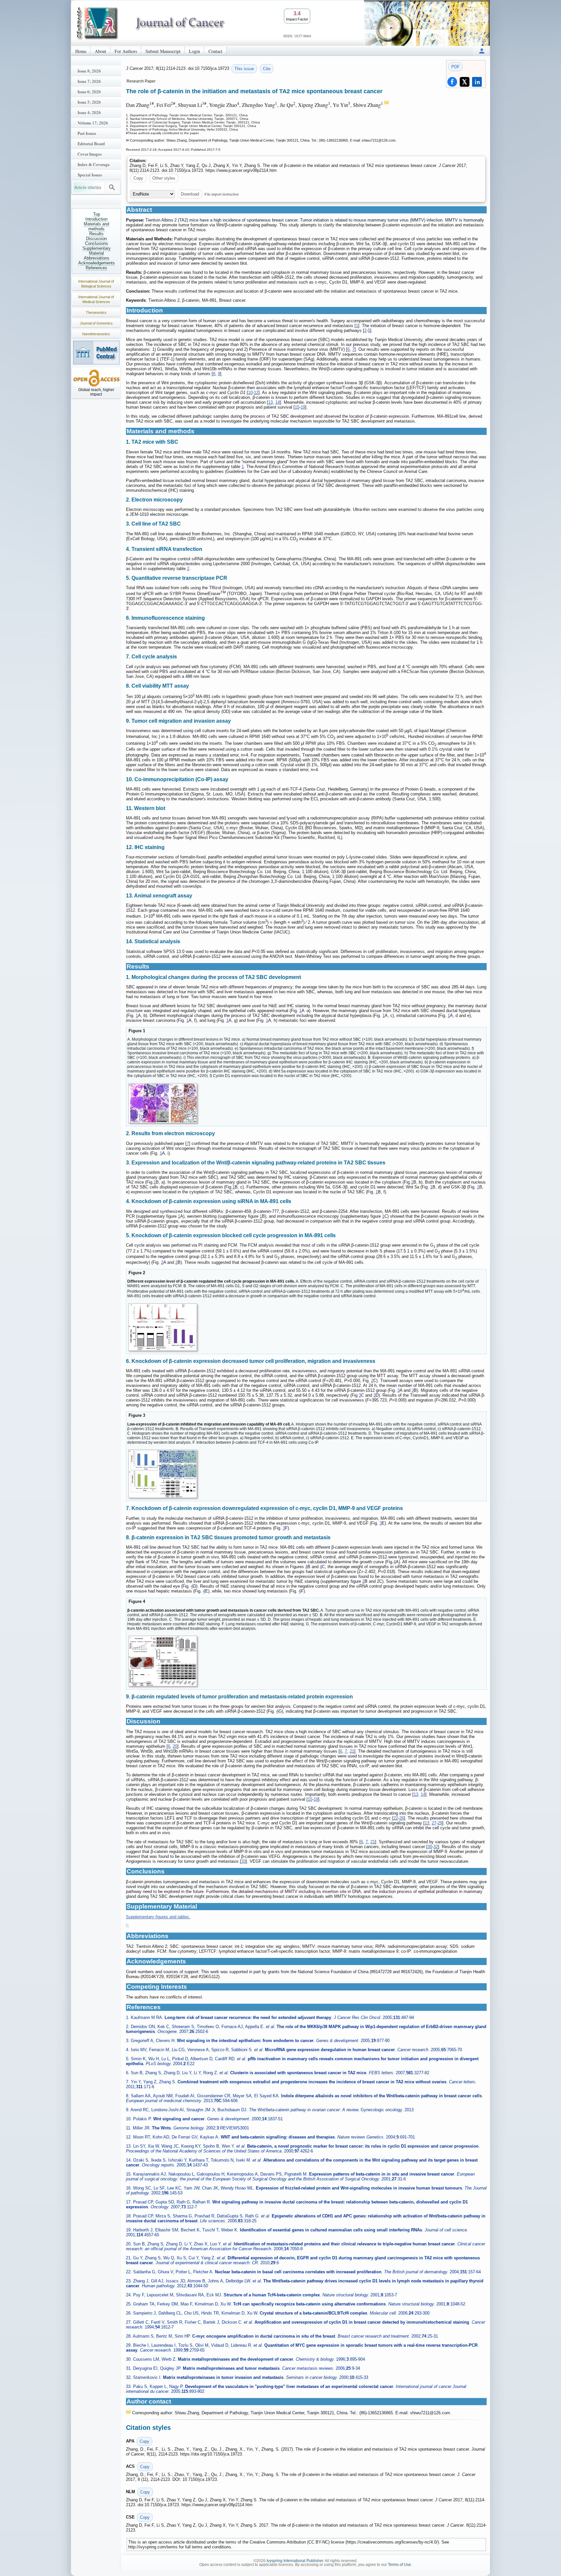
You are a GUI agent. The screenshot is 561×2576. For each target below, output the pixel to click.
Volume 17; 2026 (93, 123)
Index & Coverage (94, 164)
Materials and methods (96, 226)
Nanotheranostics (96, 334)
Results (96, 234)
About (100, 51)
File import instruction (222, 194)
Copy (138, 178)
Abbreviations (97, 258)
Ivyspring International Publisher (295, 2561)
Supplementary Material (97, 251)
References (96, 268)
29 (440, 1823)
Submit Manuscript (163, 51)
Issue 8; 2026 (89, 71)
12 (256, 393)
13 (270, 402)
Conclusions (97, 243)
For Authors (126, 51)
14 (278, 402)
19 (303, 407)
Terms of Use (399, 2565)
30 (430, 1847)
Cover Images (90, 154)
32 (436, 1847)
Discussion (96, 239)
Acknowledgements (97, 263)
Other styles (164, 178)
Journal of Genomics (96, 323)
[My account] (482, 51)
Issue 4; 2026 (89, 112)
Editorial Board (91, 144)
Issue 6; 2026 (89, 92)
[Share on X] (465, 82)
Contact (215, 51)
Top (97, 214)
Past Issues (87, 133)
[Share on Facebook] (452, 82)
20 (175, 1746)
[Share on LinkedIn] (477, 82)
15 (297, 407)
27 (434, 1823)
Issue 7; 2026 (89, 81)
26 (402, 1818)
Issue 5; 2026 (89, 102)
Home (81, 51)
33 (243, 1861)
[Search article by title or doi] (112, 187)
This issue (244, 69)
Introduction (96, 219)
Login (194, 51)
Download (190, 194)
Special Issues (90, 175)
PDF (455, 67)
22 (396, 1818)
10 (250, 393)
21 (352, 1751)
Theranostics (96, 312)
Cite (267, 69)
